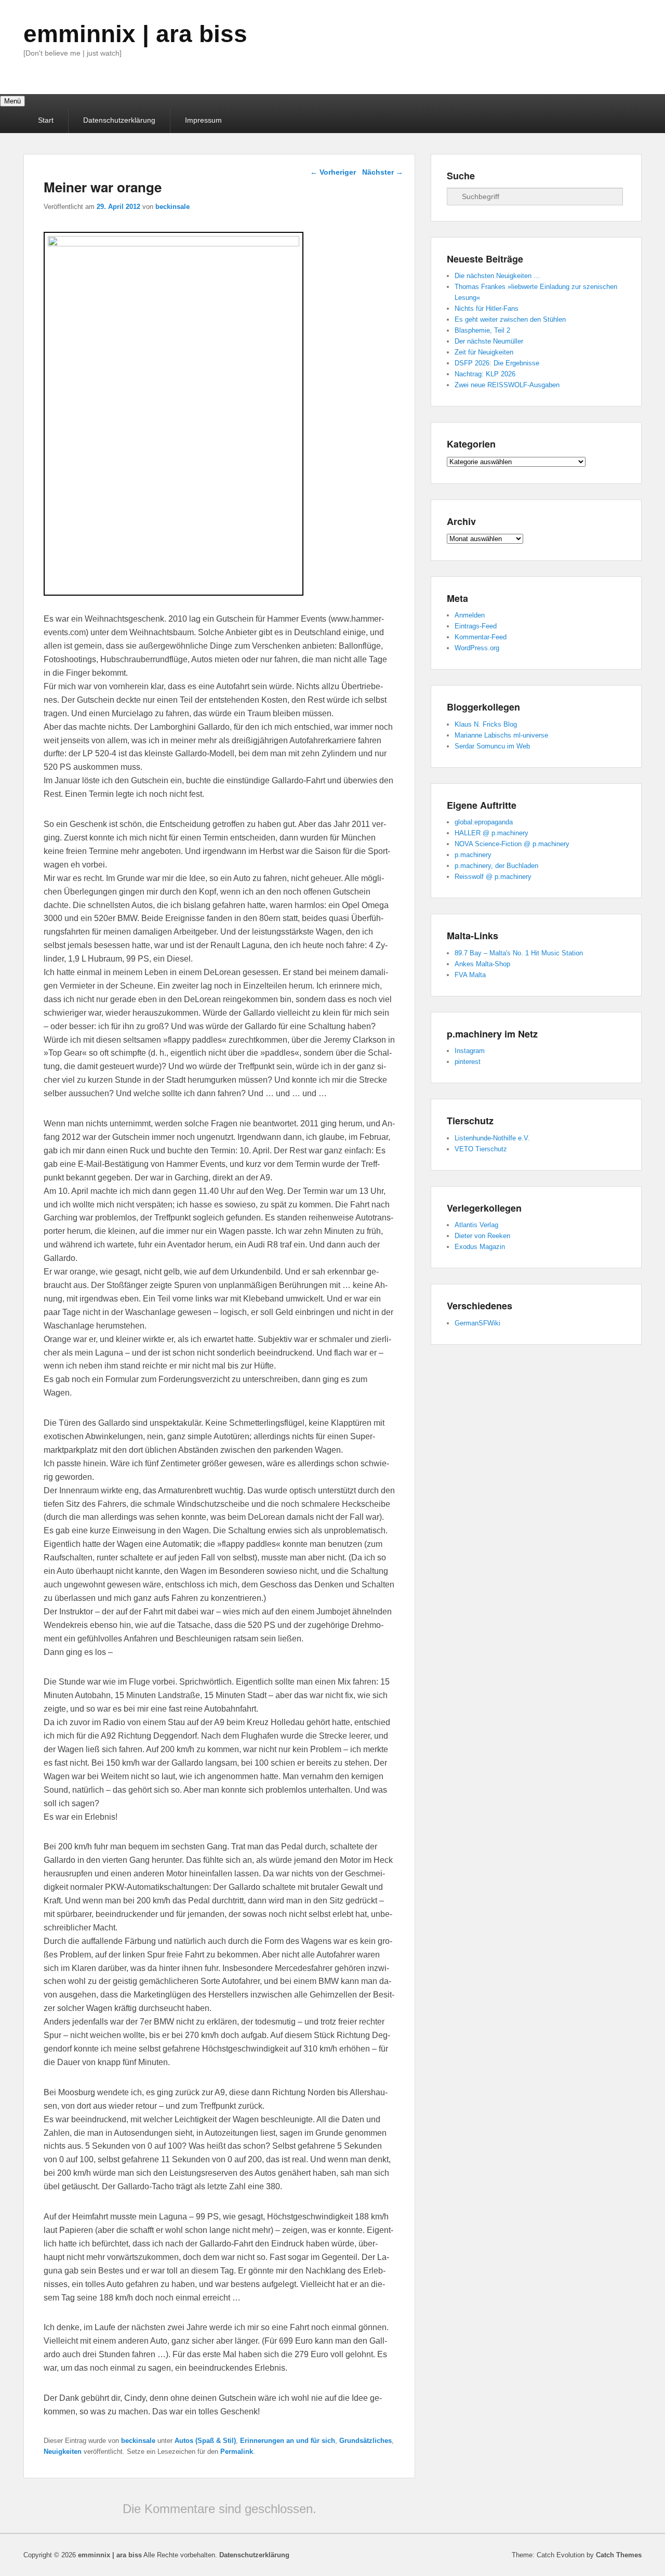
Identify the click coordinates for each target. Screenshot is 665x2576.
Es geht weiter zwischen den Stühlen (510, 319)
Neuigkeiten (63, 2452)
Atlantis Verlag (476, 1225)
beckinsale (172, 207)
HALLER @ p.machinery (491, 833)
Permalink (237, 2452)
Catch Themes (619, 2555)
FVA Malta (470, 975)
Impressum (203, 120)
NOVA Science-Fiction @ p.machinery (512, 844)
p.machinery (473, 855)
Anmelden (470, 615)
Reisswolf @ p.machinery (493, 877)
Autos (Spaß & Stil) (205, 2441)
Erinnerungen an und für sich (288, 2441)
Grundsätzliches (365, 2441)
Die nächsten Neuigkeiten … (497, 276)
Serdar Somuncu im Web (492, 746)
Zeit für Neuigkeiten (484, 352)
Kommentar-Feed (481, 637)
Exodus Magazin (480, 1247)
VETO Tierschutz (481, 1149)
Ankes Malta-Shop (482, 964)
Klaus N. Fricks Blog (486, 724)
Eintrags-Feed (476, 626)
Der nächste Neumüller (489, 341)
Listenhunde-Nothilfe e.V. (492, 1138)
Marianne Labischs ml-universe (501, 735)
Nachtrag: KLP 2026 (485, 374)
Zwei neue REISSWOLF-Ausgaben (507, 385)
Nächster (383, 172)
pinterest (468, 1062)
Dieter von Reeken (482, 1236)
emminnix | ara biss (135, 34)
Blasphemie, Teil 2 (482, 330)
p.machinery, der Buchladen (496, 866)
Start (46, 120)
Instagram (470, 1051)
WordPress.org (477, 648)
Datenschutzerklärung (119, 120)
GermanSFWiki (477, 1323)
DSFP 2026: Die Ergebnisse (497, 363)
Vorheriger (333, 172)
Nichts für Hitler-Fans (487, 308)
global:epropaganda (484, 822)
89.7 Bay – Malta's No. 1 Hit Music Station (519, 953)
